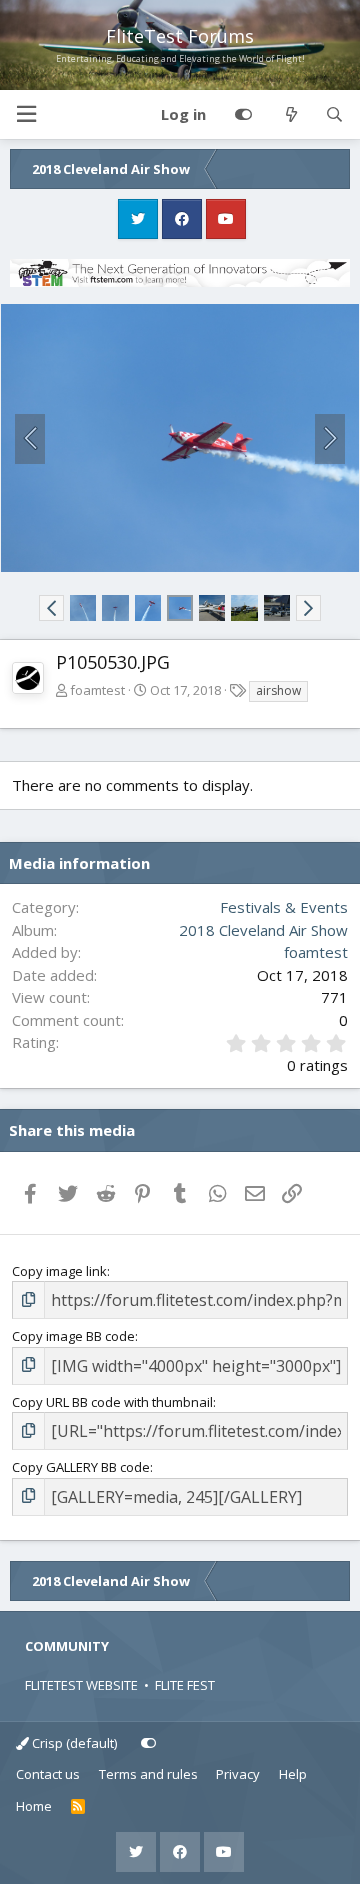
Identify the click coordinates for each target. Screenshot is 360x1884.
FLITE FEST (185, 1685)
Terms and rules (148, 1774)
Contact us (48, 1774)
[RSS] (78, 1807)
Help (293, 1774)
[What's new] (290, 115)
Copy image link (59, 1271)
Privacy (238, 1774)
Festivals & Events (284, 907)
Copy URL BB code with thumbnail (112, 1402)
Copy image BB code (73, 1336)
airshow (278, 690)
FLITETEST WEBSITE (81, 1685)
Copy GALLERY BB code (81, 1467)
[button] (26, 114)
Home (34, 1806)
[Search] (334, 115)
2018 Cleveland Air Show (263, 930)
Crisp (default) (73, 1743)
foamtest (97, 690)
